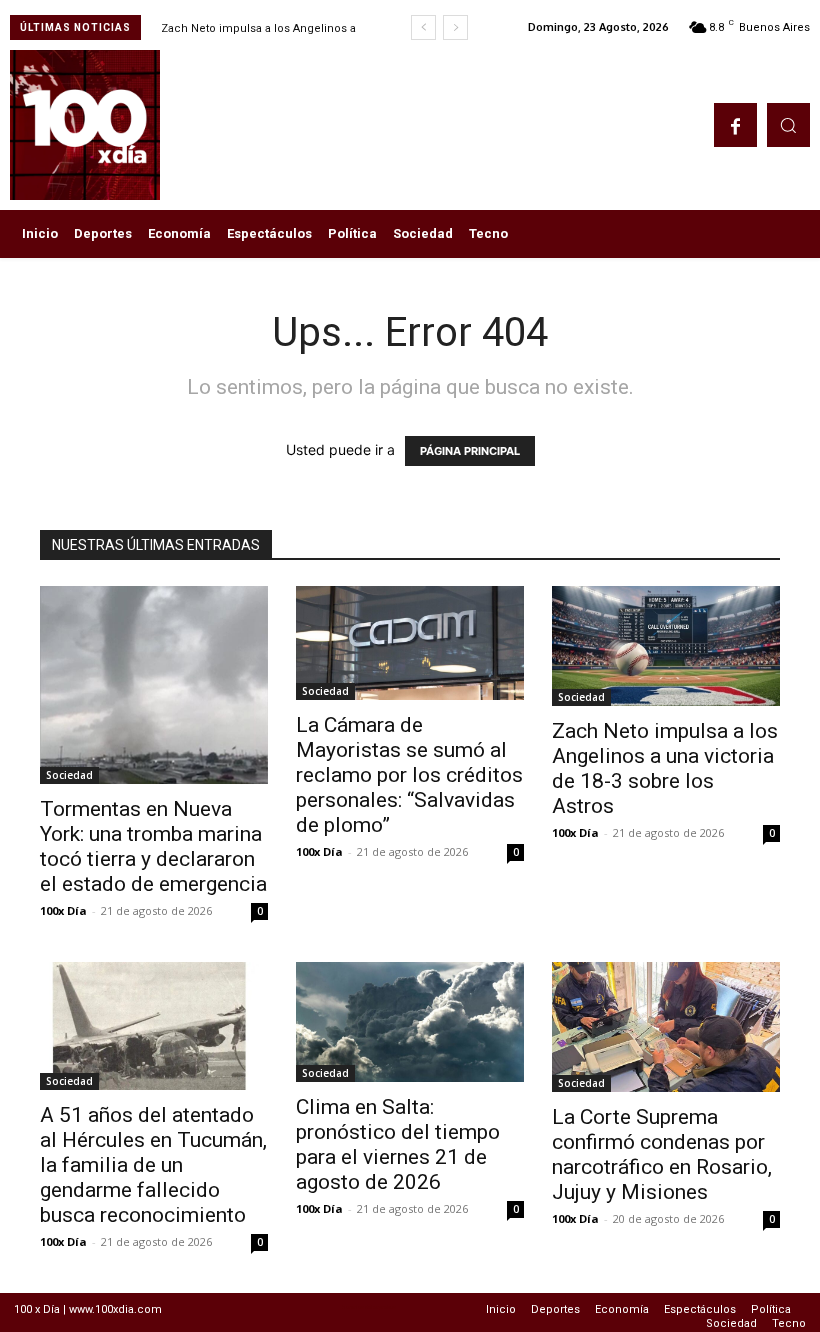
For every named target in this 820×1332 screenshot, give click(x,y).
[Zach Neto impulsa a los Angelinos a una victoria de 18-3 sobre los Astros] (666, 646)
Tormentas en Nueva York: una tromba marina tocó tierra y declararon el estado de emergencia (153, 846)
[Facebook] (735, 124)
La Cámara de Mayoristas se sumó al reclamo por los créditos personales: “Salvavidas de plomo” (409, 775)
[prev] (423, 27)
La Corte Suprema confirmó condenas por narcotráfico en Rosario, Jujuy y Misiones (662, 1154)
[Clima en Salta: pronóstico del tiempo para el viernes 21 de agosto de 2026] (410, 1022)
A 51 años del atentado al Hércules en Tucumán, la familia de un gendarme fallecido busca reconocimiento (153, 1165)
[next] (455, 27)
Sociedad (69, 775)
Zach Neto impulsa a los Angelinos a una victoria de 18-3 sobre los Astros (665, 768)
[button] (788, 124)
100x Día (63, 910)
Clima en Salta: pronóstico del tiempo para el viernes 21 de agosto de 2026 (398, 1144)
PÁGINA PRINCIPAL (470, 451)
